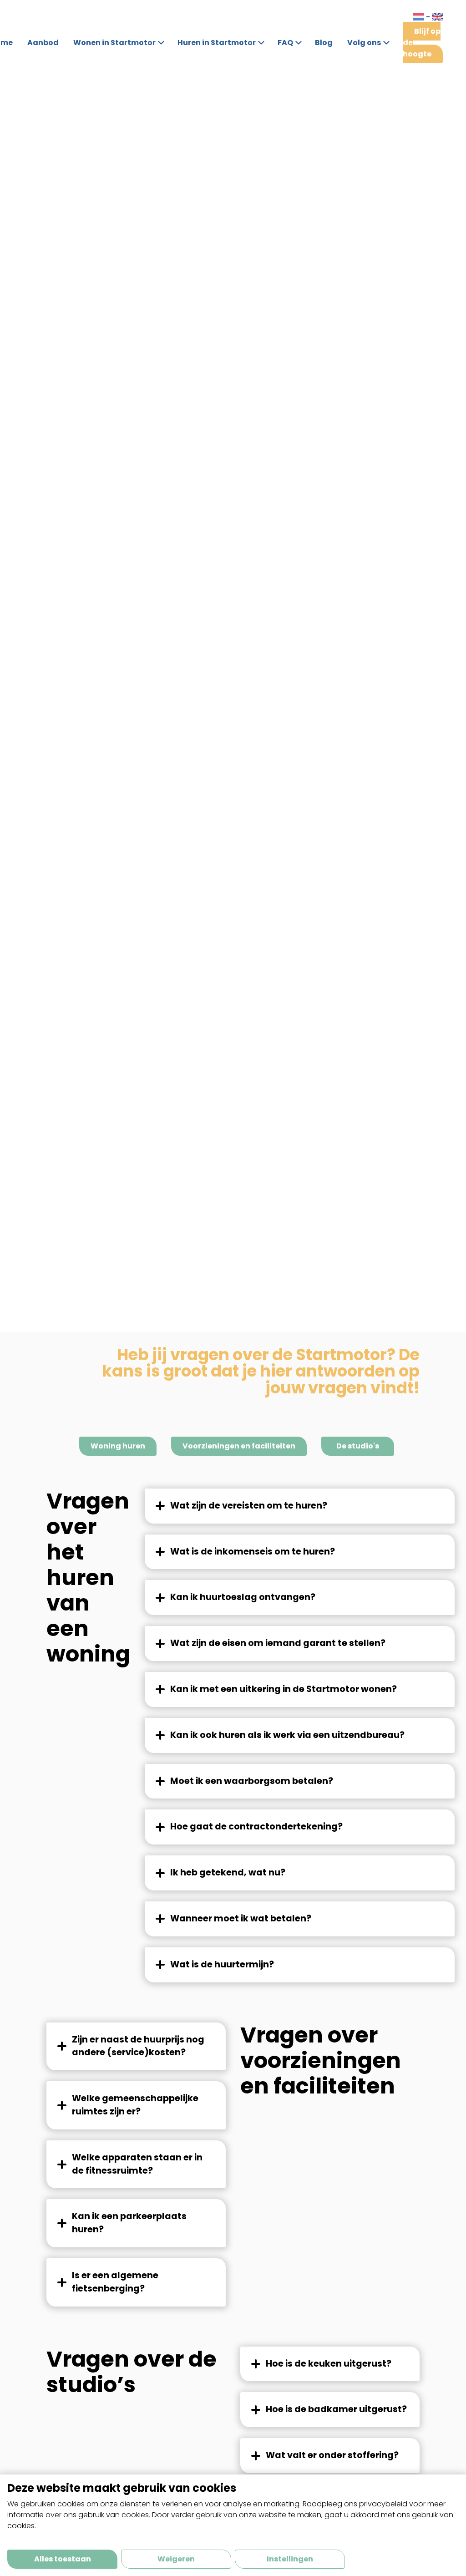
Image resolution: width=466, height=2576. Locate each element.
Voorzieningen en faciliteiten (239, 1446)
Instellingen (290, 2559)
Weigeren (176, 2559)
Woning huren (118, 1446)
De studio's (358, 1446)
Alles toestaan (63, 2559)
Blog (324, 43)
